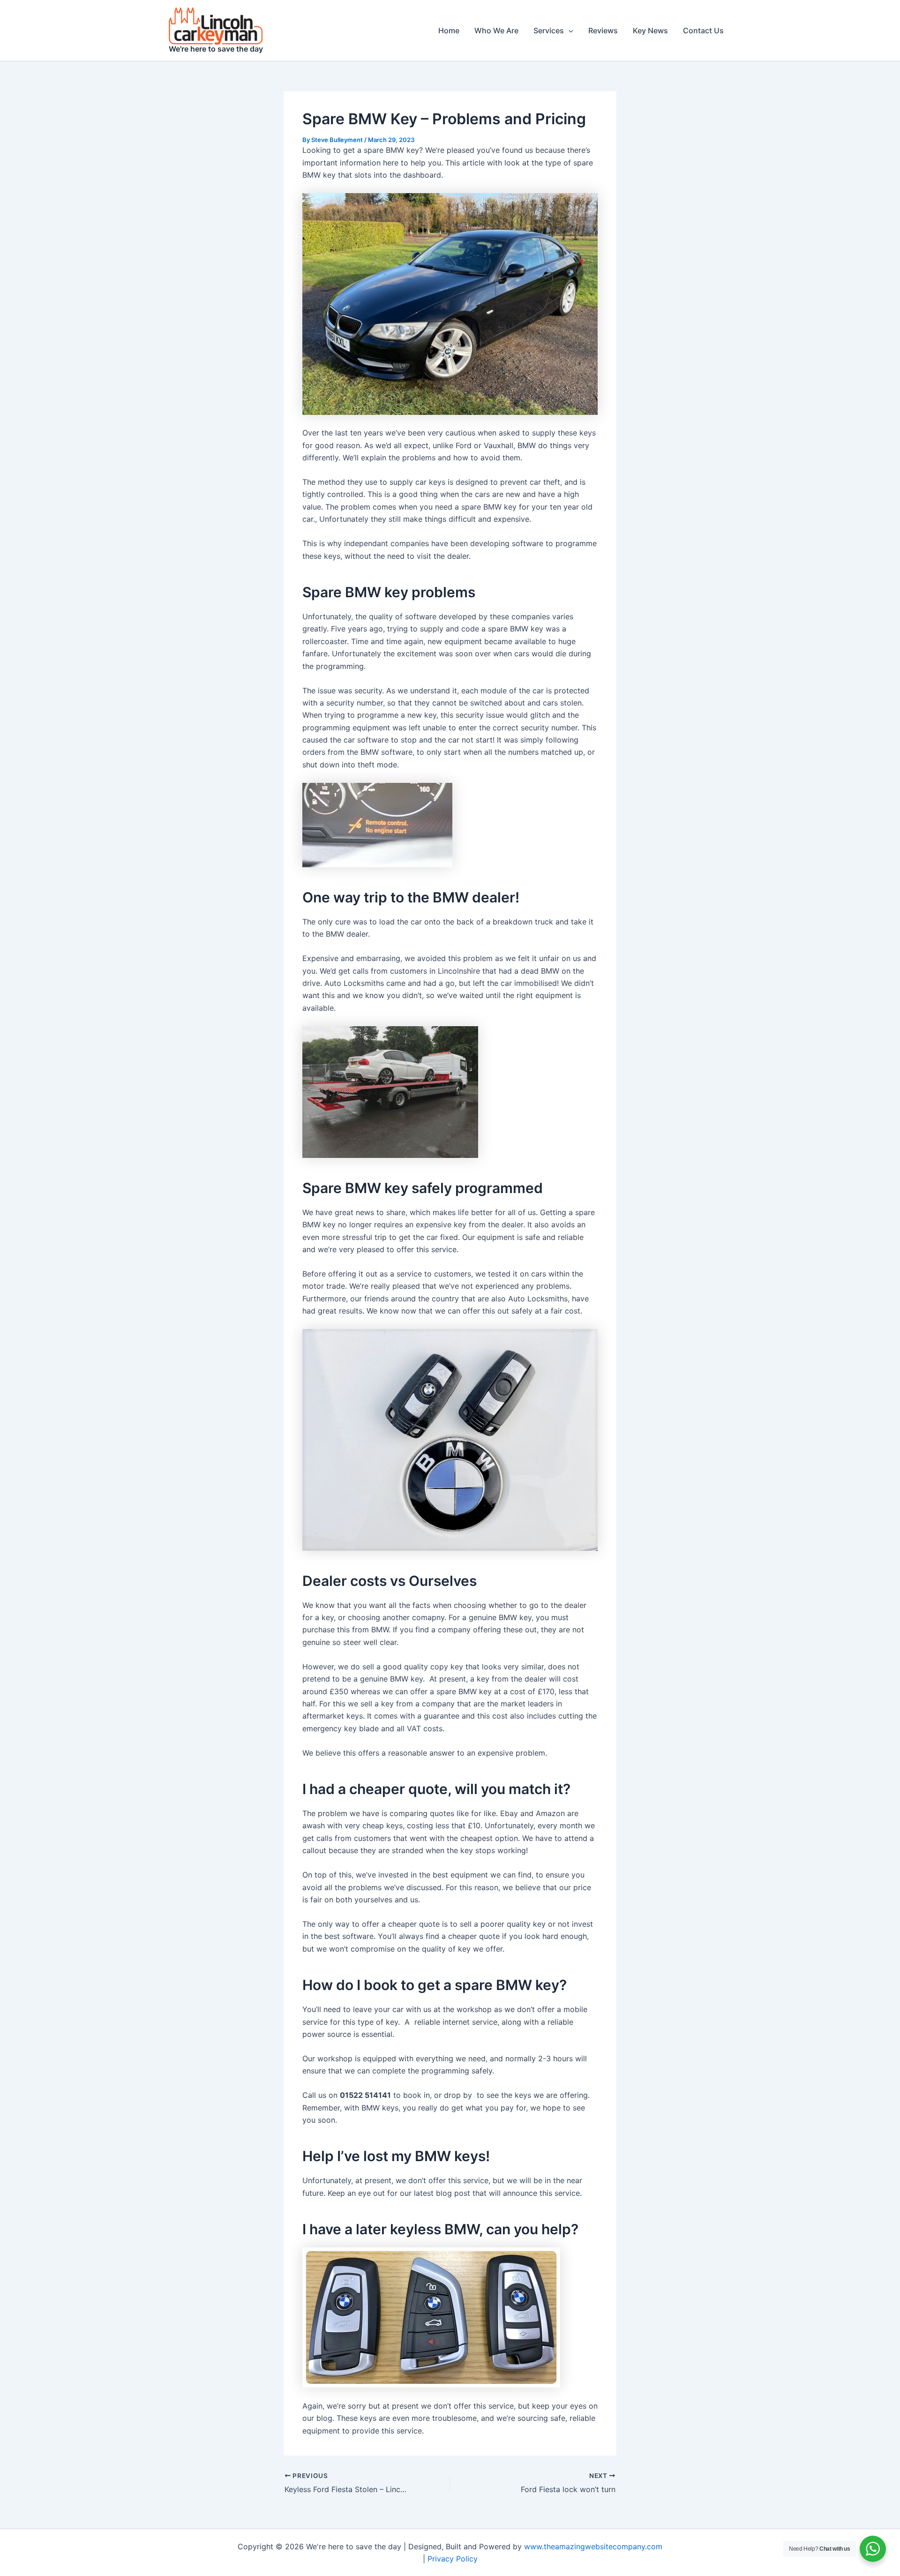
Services (549, 30)
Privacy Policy (453, 2559)
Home (449, 30)
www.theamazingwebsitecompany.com (593, 2546)
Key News (650, 30)
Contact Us (703, 30)
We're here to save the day (216, 49)
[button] (569, 30)
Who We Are (496, 30)
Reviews (603, 30)
